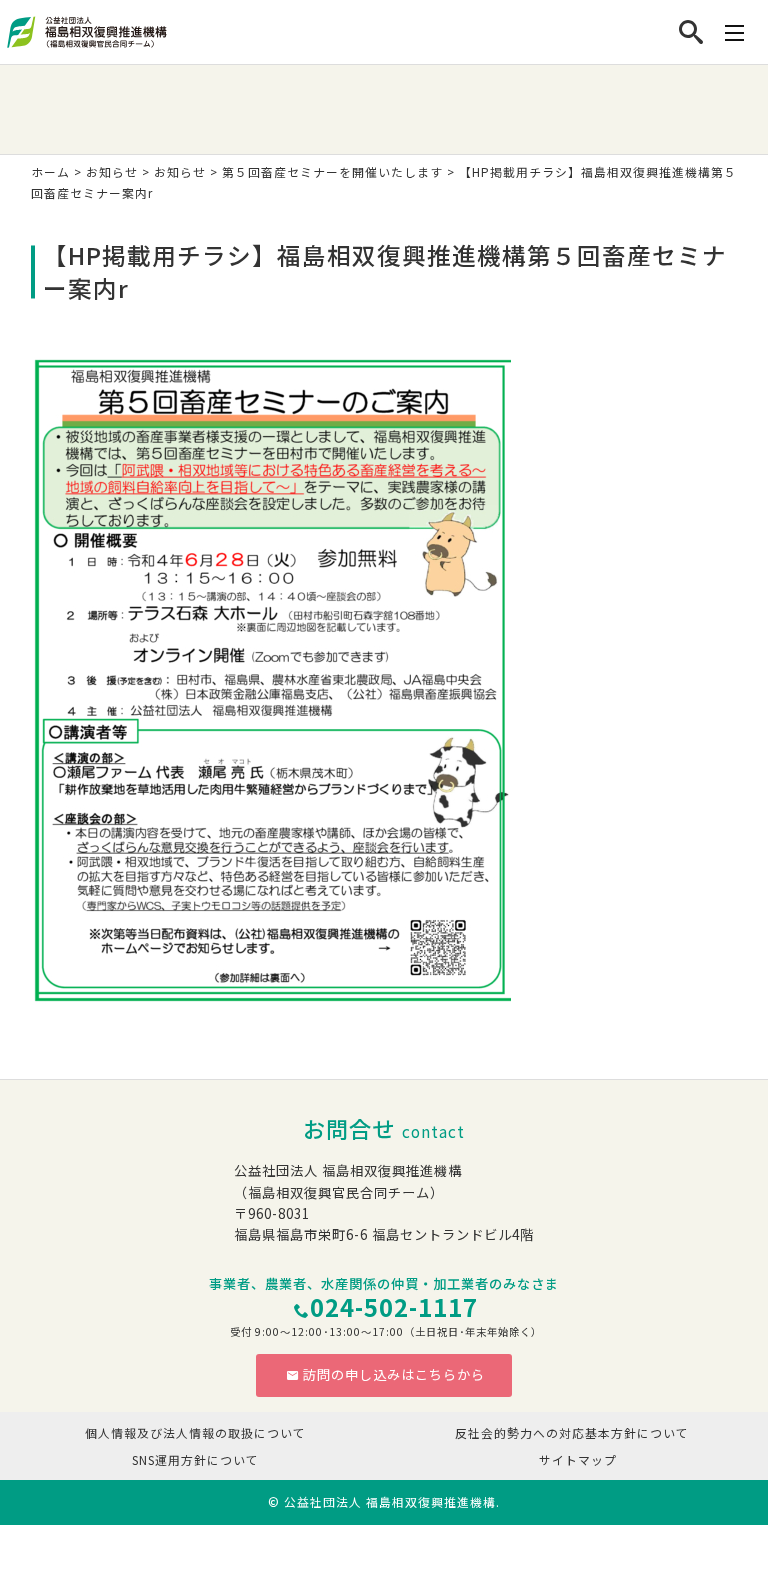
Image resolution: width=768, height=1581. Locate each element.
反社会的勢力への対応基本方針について (572, 1432)
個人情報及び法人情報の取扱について (195, 1432)
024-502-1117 (394, 1307)
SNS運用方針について (195, 1459)
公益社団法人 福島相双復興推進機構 (390, 1501)
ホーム (50, 171)
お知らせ (112, 171)
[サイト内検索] (691, 32)
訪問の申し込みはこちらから (394, 1374)
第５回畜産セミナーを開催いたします (332, 171)
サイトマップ (578, 1459)
